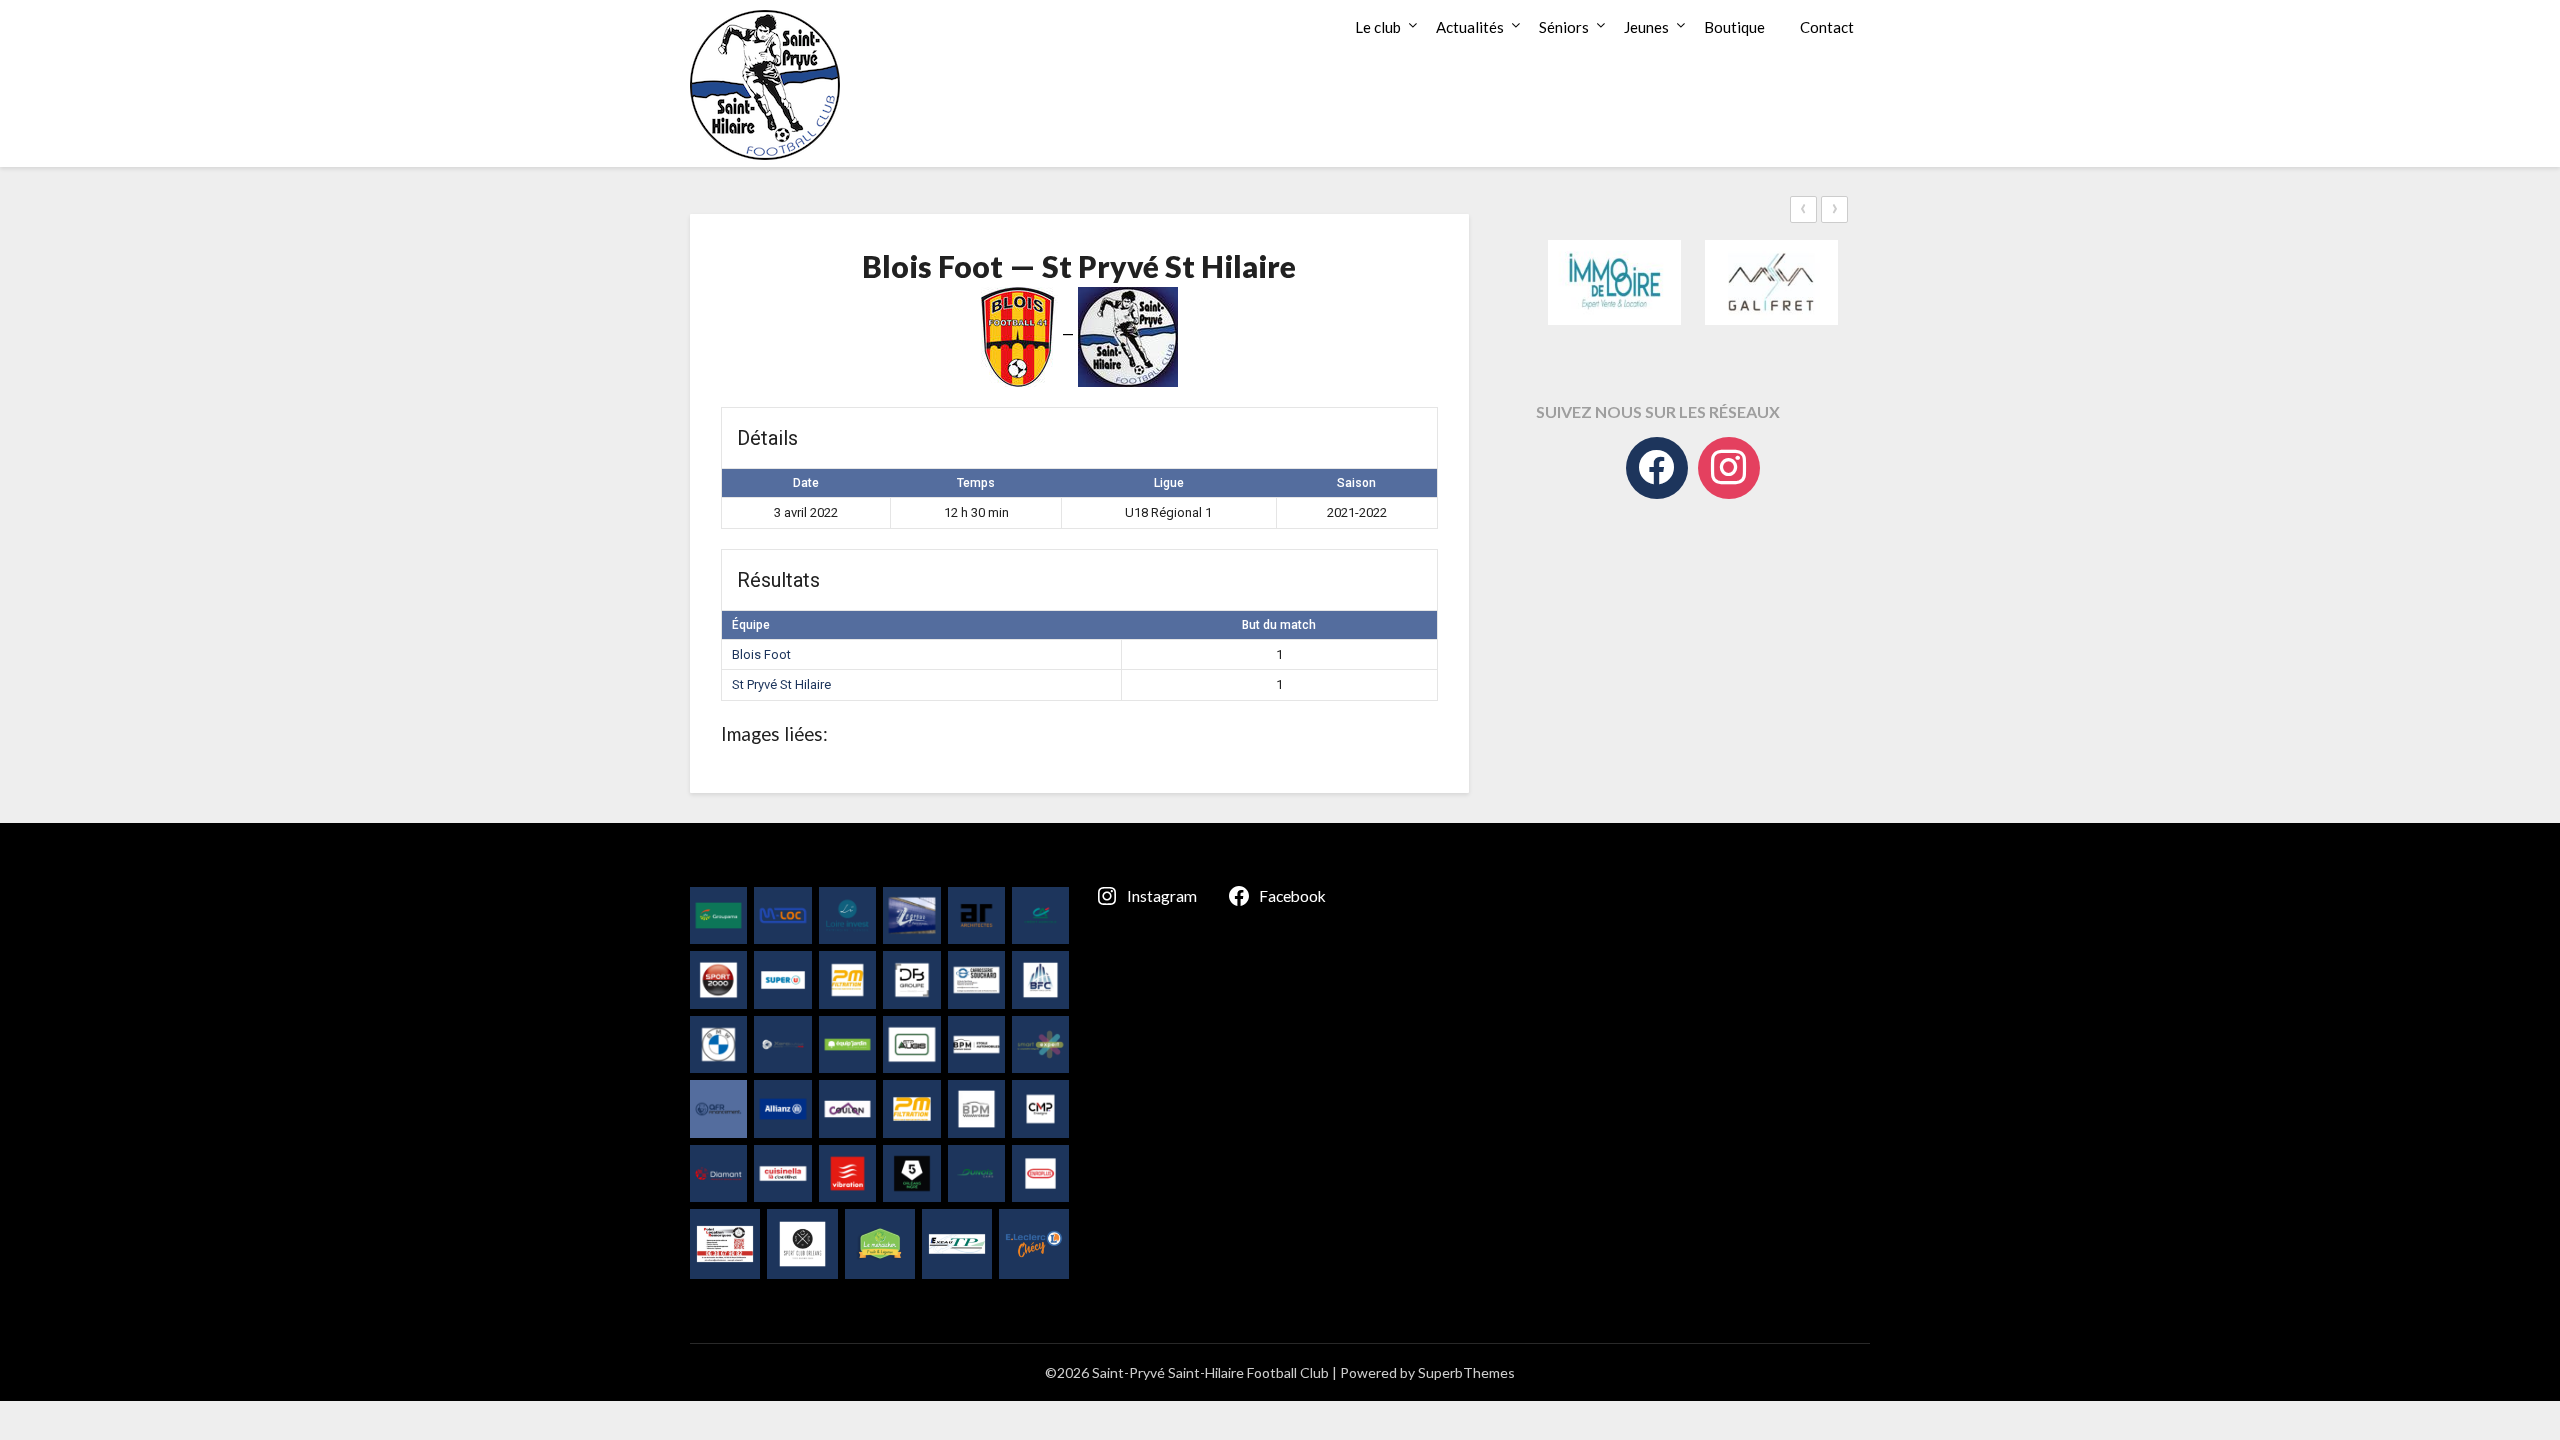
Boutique (1734, 27)
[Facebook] (1657, 468)
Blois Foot (761, 654)
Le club (1378, 27)
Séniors (1564, 27)
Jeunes (1646, 27)
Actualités (1470, 27)
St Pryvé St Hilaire (781, 684)
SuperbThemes (1466, 1372)
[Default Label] (1729, 468)
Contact (1827, 27)
